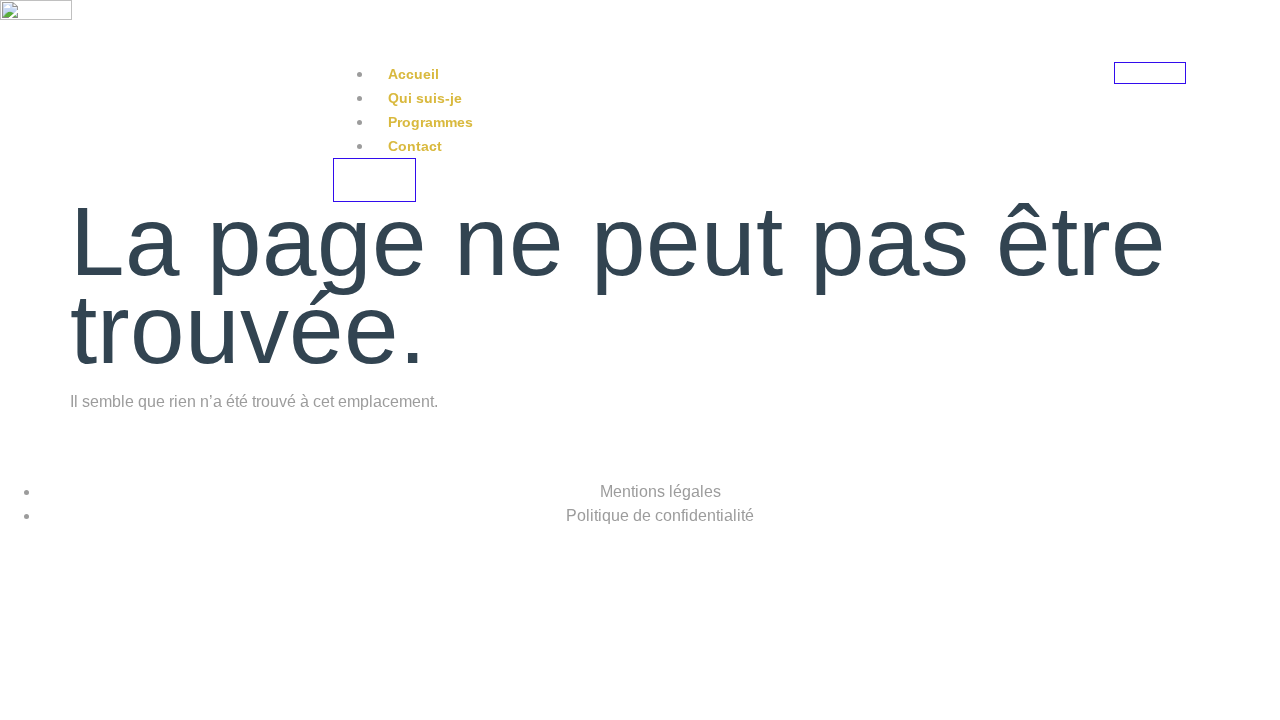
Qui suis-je (425, 98)
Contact (415, 146)
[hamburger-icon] (1150, 73)
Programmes (430, 122)
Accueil (413, 74)
